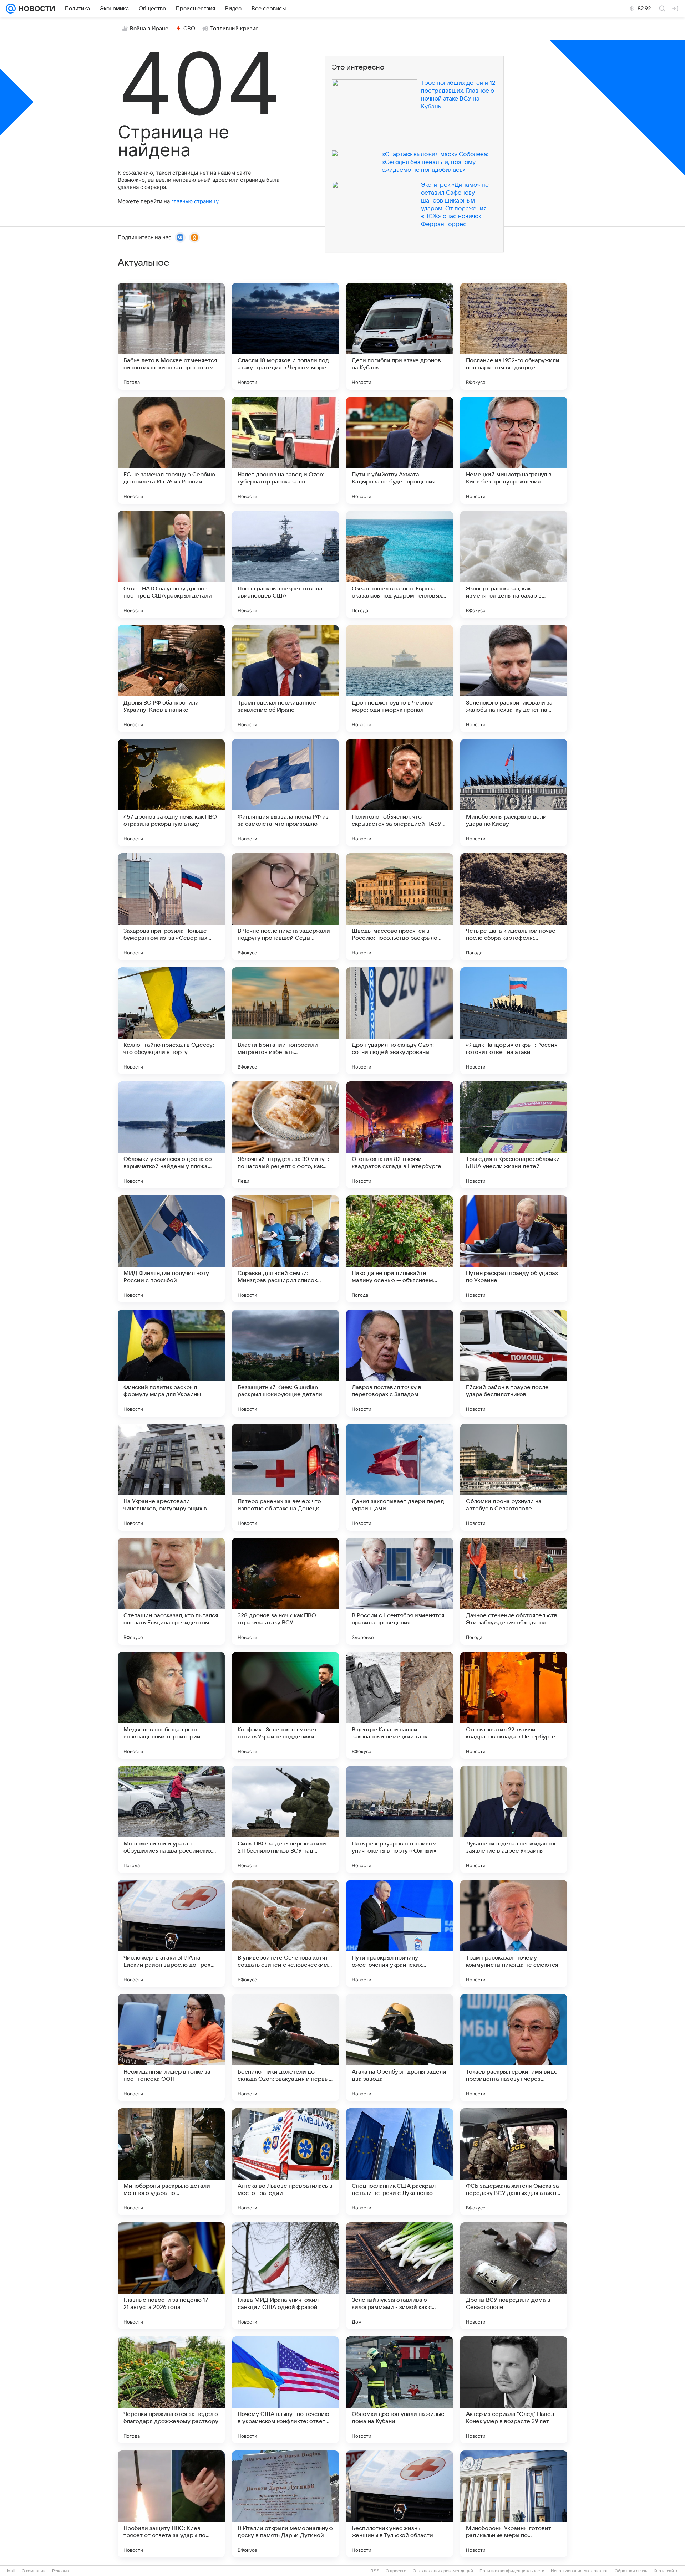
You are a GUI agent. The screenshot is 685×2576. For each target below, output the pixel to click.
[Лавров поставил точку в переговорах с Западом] (400, 1363)
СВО (189, 29)
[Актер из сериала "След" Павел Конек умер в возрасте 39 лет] (514, 2390)
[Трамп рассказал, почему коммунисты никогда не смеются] (514, 1934)
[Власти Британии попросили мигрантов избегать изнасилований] (285, 1021)
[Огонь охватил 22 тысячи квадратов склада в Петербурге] (514, 1705)
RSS (375, 2571)
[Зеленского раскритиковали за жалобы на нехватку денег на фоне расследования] (514, 678)
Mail (11, 2571)
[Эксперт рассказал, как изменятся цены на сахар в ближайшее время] (514, 564)
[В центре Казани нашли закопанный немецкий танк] (400, 1705)
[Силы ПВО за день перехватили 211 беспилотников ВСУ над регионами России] (285, 1819)
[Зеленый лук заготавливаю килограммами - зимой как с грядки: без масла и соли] (400, 2276)
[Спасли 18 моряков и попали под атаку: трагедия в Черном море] (285, 336)
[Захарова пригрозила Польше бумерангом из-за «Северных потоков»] (171, 907)
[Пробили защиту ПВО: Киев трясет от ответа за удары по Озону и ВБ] (171, 2504)
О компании (34, 2571)
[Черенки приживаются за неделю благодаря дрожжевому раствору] (171, 2390)
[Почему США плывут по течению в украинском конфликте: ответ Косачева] (285, 2390)
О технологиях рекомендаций (443, 2571)
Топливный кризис (234, 29)
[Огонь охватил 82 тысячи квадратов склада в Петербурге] (400, 1135)
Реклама (61, 2571)
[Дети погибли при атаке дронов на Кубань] (400, 336)
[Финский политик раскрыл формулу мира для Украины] (171, 1363)
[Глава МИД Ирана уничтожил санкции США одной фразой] (285, 2276)
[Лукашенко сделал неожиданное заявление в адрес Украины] (514, 1819)
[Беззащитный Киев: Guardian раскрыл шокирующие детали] (285, 1363)
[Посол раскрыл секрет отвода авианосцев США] (285, 564)
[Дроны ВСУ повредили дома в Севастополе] (514, 2276)
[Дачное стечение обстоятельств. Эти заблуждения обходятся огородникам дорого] (514, 1591)
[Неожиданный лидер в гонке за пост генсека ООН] (171, 2048)
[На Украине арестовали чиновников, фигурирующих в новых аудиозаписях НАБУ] (171, 1477)
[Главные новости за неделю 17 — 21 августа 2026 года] (171, 2276)
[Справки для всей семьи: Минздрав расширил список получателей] (285, 1249)
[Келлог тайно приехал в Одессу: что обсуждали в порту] (171, 1021)
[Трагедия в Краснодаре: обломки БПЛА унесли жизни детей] (514, 1135)
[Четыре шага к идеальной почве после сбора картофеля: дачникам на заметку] (514, 907)
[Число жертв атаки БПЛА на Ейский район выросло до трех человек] (171, 1934)
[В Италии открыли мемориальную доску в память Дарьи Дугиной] (285, 2504)
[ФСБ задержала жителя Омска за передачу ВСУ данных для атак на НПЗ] (514, 2162)
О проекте (396, 2571)
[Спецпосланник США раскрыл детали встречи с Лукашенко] (400, 2162)
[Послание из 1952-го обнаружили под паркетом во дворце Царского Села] (514, 336)
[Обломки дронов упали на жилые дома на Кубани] (400, 2390)
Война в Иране (149, 29)
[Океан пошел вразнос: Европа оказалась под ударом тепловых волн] (400, 564)
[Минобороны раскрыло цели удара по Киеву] (514, 793)
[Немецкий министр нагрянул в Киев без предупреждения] (514, 450)
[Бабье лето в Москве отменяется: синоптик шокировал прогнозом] (171, 336)
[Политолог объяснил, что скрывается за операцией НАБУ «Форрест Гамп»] (400, 793)
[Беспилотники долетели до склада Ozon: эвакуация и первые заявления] (285, 2048)
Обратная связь (631, 2571)
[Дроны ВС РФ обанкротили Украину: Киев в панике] (171, 678)
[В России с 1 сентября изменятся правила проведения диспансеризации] (400, 1591)
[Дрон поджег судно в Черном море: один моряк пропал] (400, 678)
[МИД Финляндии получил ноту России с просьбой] (171, 1249)
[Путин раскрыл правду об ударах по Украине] (514, 1249)
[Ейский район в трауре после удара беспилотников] (514, 1363)
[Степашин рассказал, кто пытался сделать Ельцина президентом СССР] (171, 1591)
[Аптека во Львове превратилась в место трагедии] (285, 2162)
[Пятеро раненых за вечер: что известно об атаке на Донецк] (285, 1477)
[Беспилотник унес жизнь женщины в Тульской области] (400, 2504)
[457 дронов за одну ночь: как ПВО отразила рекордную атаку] (171, 793)
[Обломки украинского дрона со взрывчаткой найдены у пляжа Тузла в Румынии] (171, 1135)
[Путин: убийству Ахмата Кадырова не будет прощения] (400, 450)
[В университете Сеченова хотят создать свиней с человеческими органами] (285, 1934)
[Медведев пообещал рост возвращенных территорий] (171, 1705)
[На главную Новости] (35, 9)
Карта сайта (666, 2571)
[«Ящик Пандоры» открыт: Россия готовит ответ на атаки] (514, 1021)
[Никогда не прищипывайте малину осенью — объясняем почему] (400, 1249)
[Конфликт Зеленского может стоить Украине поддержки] (285, 1705)
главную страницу (195, 201)
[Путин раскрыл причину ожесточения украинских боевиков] (400, 1934)
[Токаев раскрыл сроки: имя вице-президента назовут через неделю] (514, 2048)
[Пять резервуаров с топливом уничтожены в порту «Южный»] (400, 1819)
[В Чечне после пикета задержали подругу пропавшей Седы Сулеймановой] (285, 907)
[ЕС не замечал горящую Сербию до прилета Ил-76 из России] (171, 450)
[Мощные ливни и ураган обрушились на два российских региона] (171, 1819)
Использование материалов (580, 2571)
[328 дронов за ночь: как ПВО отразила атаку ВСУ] (285, 1591)
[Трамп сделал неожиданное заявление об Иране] (285, 678)
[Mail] (11, 9)
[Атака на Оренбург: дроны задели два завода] (400, 2048)
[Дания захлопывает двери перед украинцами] (400, 1477)
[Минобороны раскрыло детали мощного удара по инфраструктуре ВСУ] (171, 2162)
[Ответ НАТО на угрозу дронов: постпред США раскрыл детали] (171, 564)
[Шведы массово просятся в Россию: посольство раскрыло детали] (400, 907)
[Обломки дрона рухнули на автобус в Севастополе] (514, 1477)
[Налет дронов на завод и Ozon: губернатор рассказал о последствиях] (285, 450)
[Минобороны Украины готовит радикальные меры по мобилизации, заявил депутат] (514, 2504)
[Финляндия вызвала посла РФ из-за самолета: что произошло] (285, 793)
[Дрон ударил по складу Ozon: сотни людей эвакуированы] (400, 1021)
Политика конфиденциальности (512, 2571)
